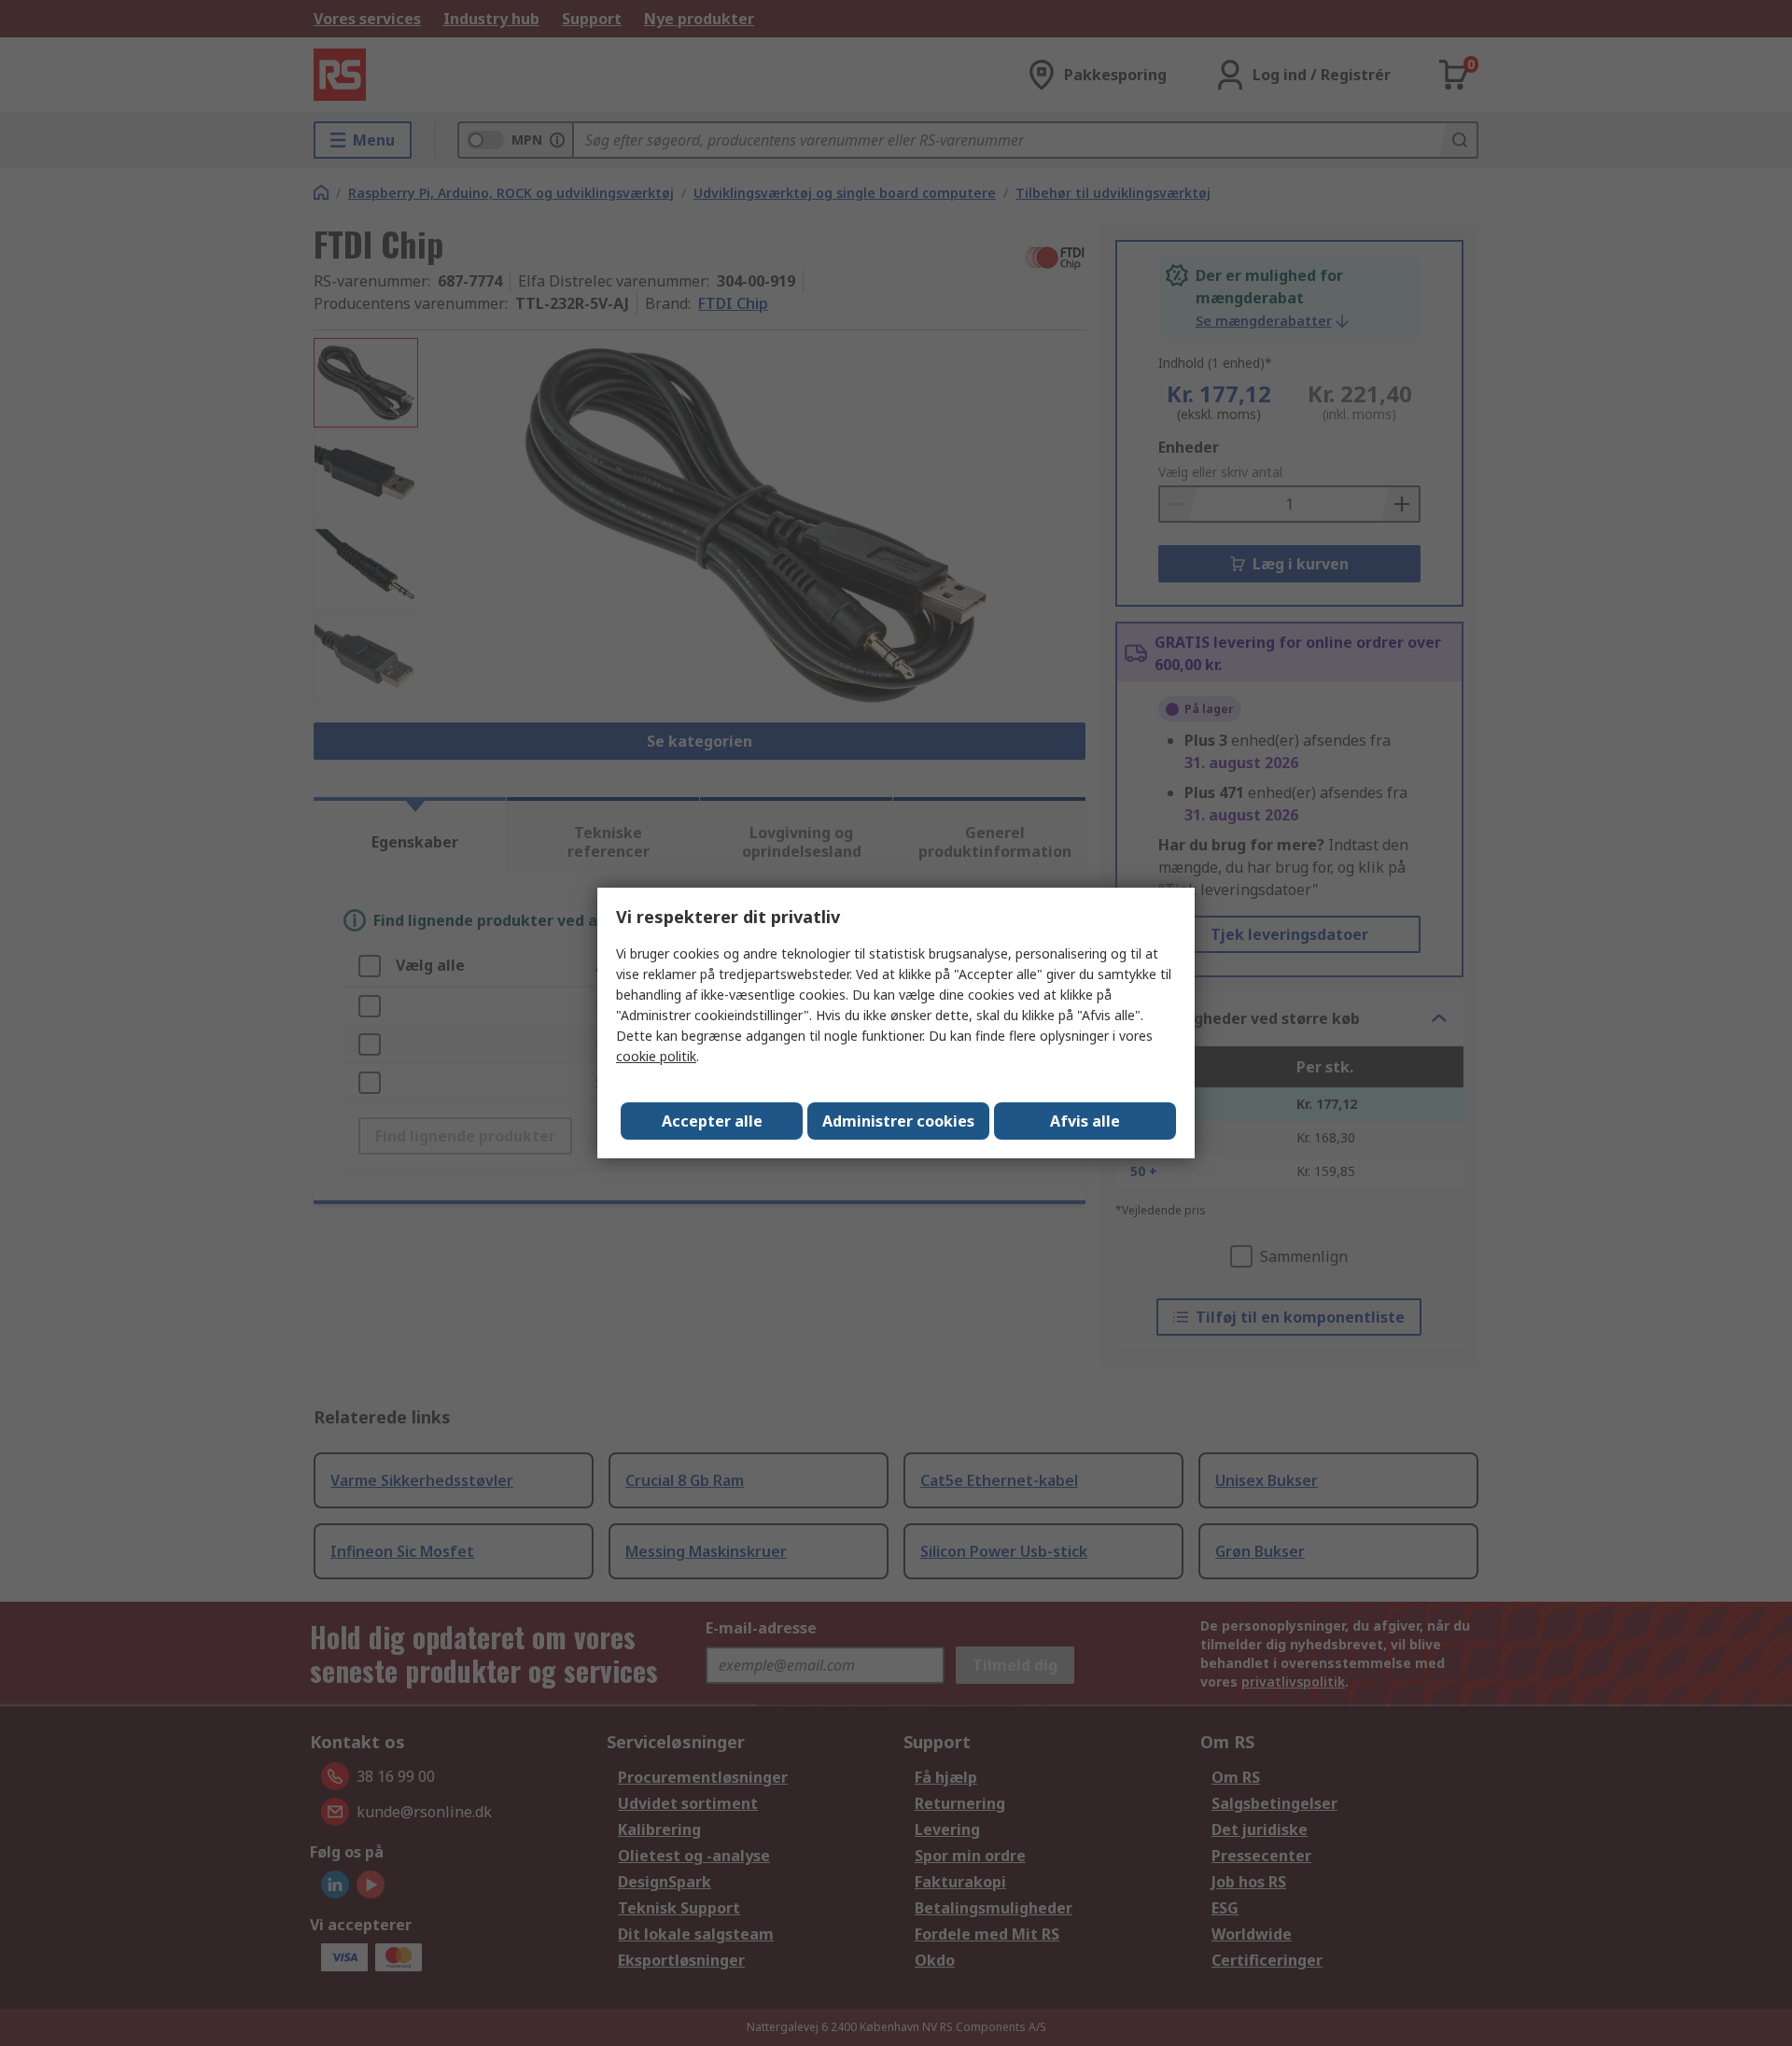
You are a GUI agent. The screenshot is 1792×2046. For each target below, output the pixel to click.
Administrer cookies (898, 1121)
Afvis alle (1085, 1121)
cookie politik (656, 1056)
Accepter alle (712, 1121)
